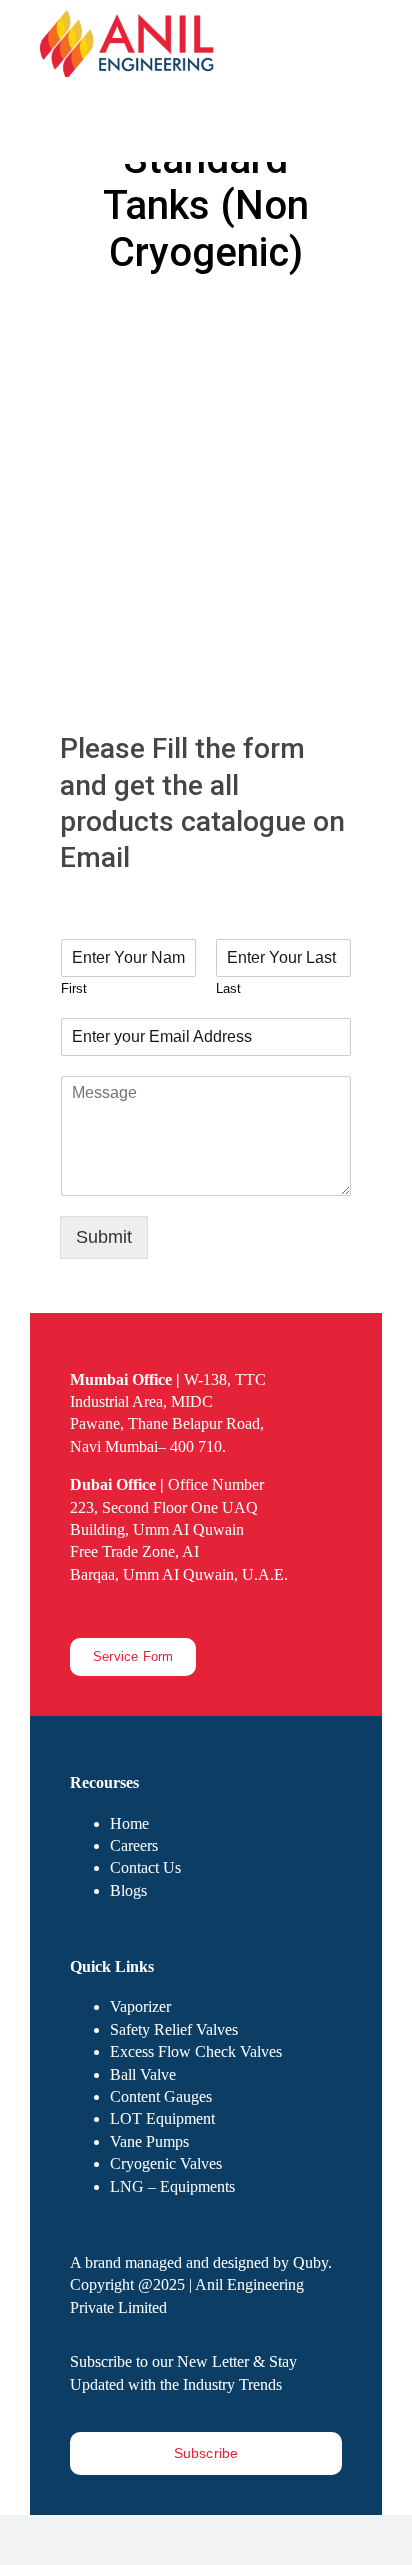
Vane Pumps (149, 2141)
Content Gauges (161, 2096)
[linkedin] (140, 1610)
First (74, 988)
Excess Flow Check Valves (196, 2051)
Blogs (128, 1890)
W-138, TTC (168, 1379)
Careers (134, 1845)
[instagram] (108, 1610)
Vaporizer (140, 2006)
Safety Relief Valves (174, 2029)
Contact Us (145, 1867)
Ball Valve (143, 2074)
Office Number (167, 1484)
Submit (104, 1237)
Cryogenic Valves (166, 2163)
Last (228, 988)
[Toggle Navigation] (369, 109)
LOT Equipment (162, 2118)
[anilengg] (130, 19)
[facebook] (76, 1610)
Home (129, 1823)
